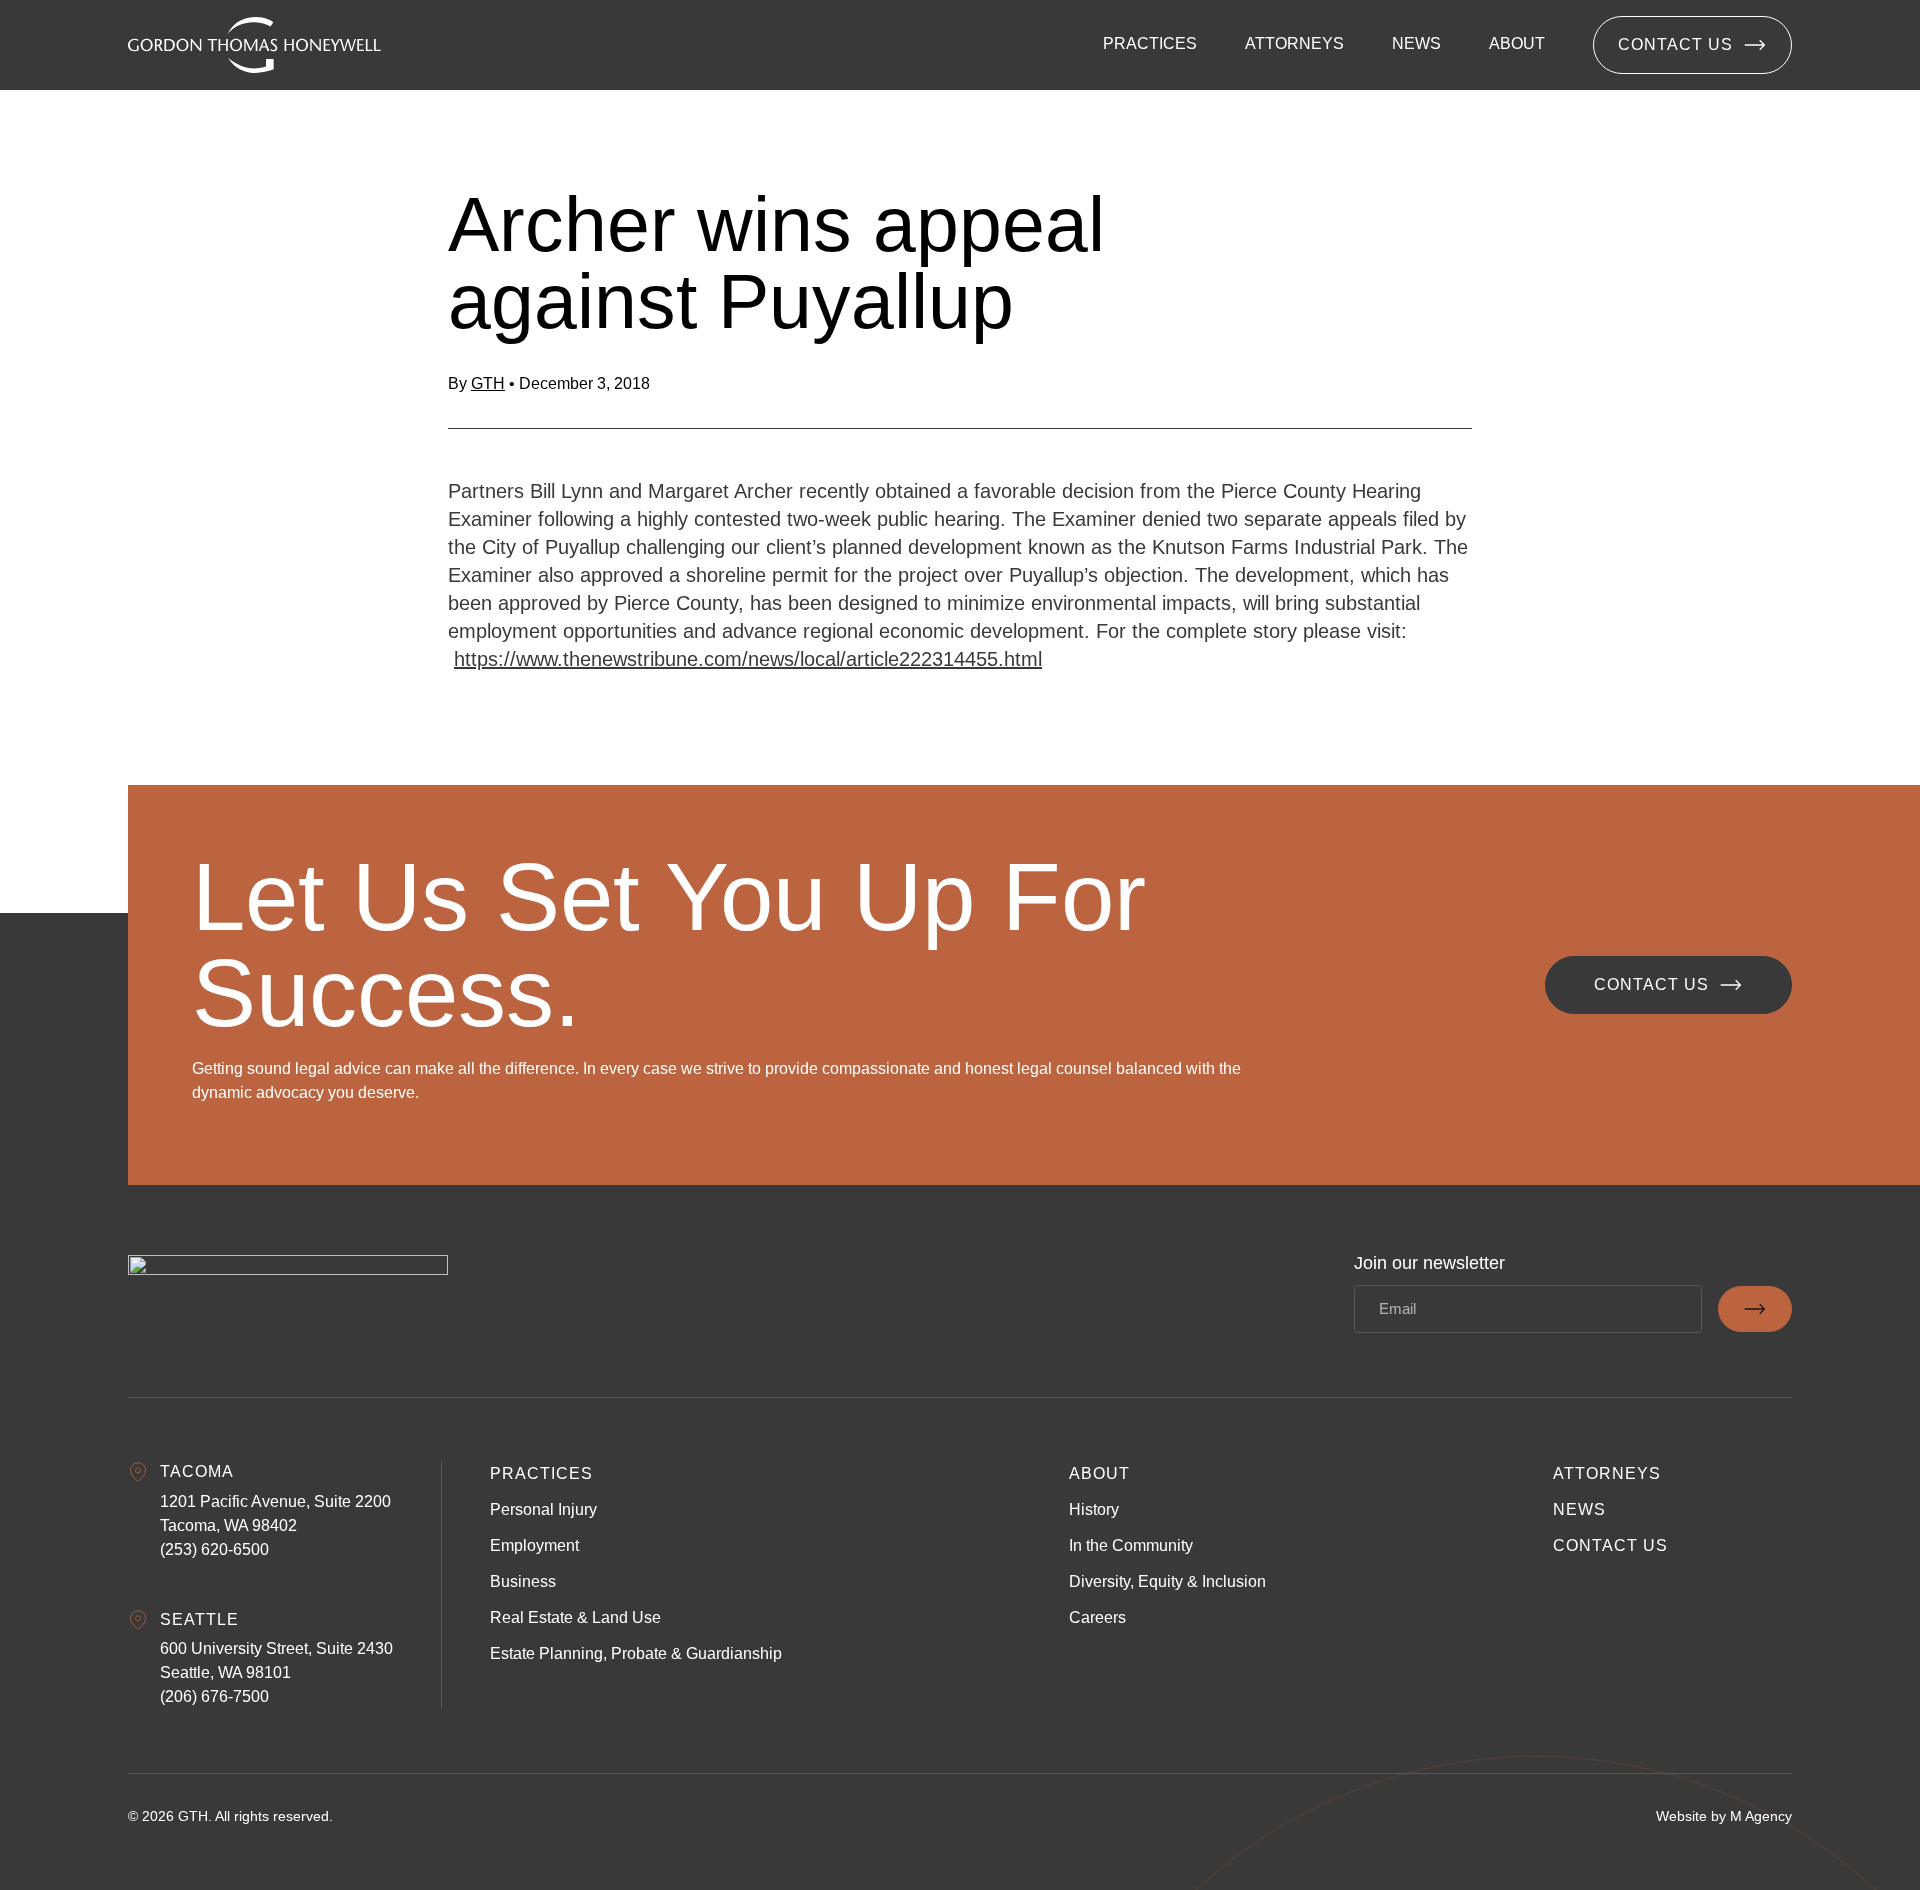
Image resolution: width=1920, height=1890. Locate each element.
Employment (534, 1545)
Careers (1097, 1617)
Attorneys (1607, 1473)
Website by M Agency (1724, 1816)
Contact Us (1675, 44)
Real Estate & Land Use (575, 1617)
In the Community (1131, 1545)
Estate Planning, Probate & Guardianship (636, 1653)
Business (523, 1581)
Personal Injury (543, 1509)
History (1094, 1509)
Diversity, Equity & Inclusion (1167, 1581)
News (1579, 1509)
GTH (488, 383)
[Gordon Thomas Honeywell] (254, 45)
